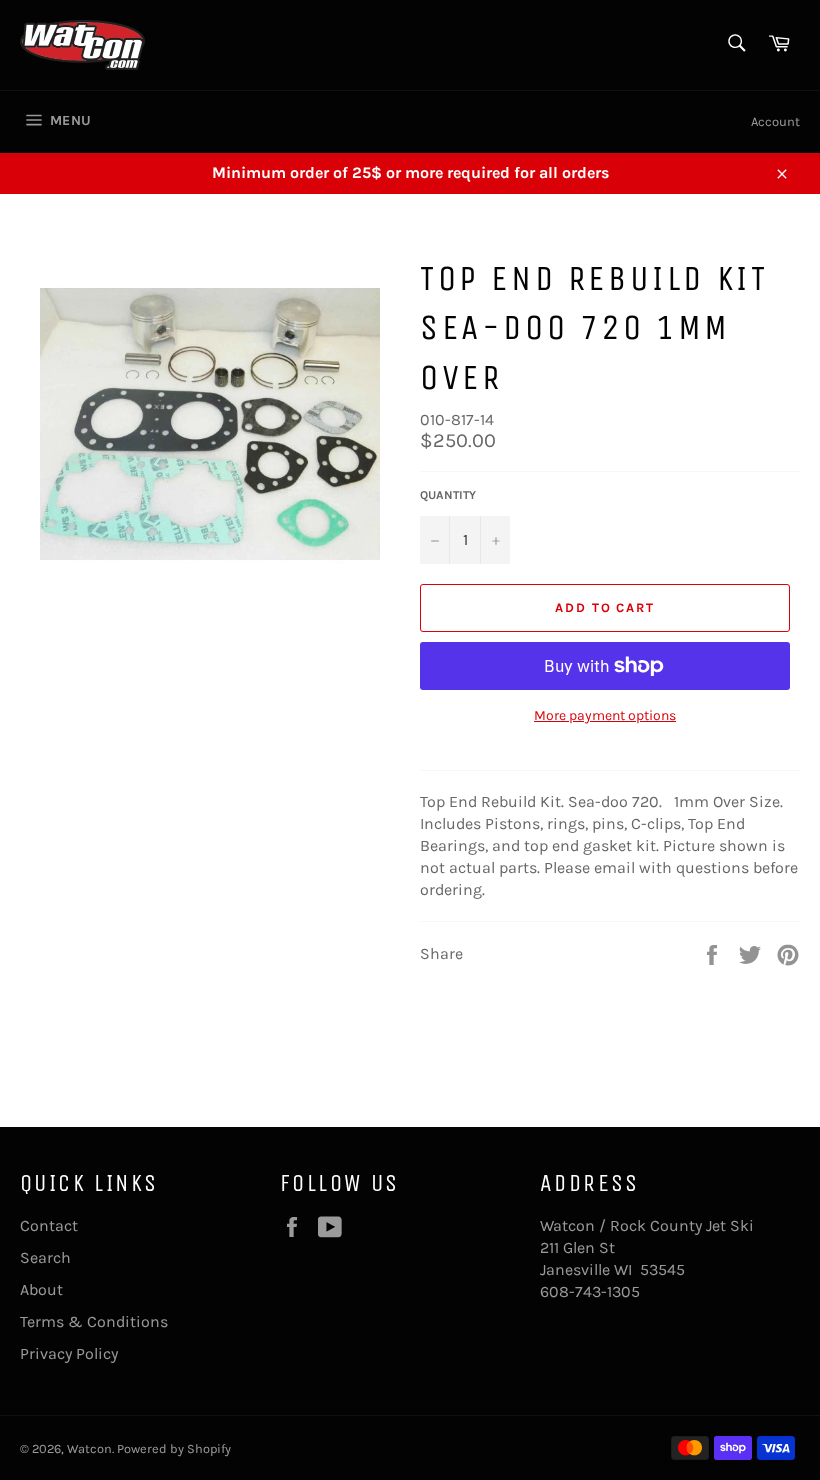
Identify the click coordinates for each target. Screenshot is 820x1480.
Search (45, 1257)
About (41, 1289)
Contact (49, 1225)
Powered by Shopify (174, 1448)
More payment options (605, 715)
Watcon (89, 1448)
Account (775, 121)
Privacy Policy (69, 1353)
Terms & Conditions (94, 1321)
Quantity (448, 495)
